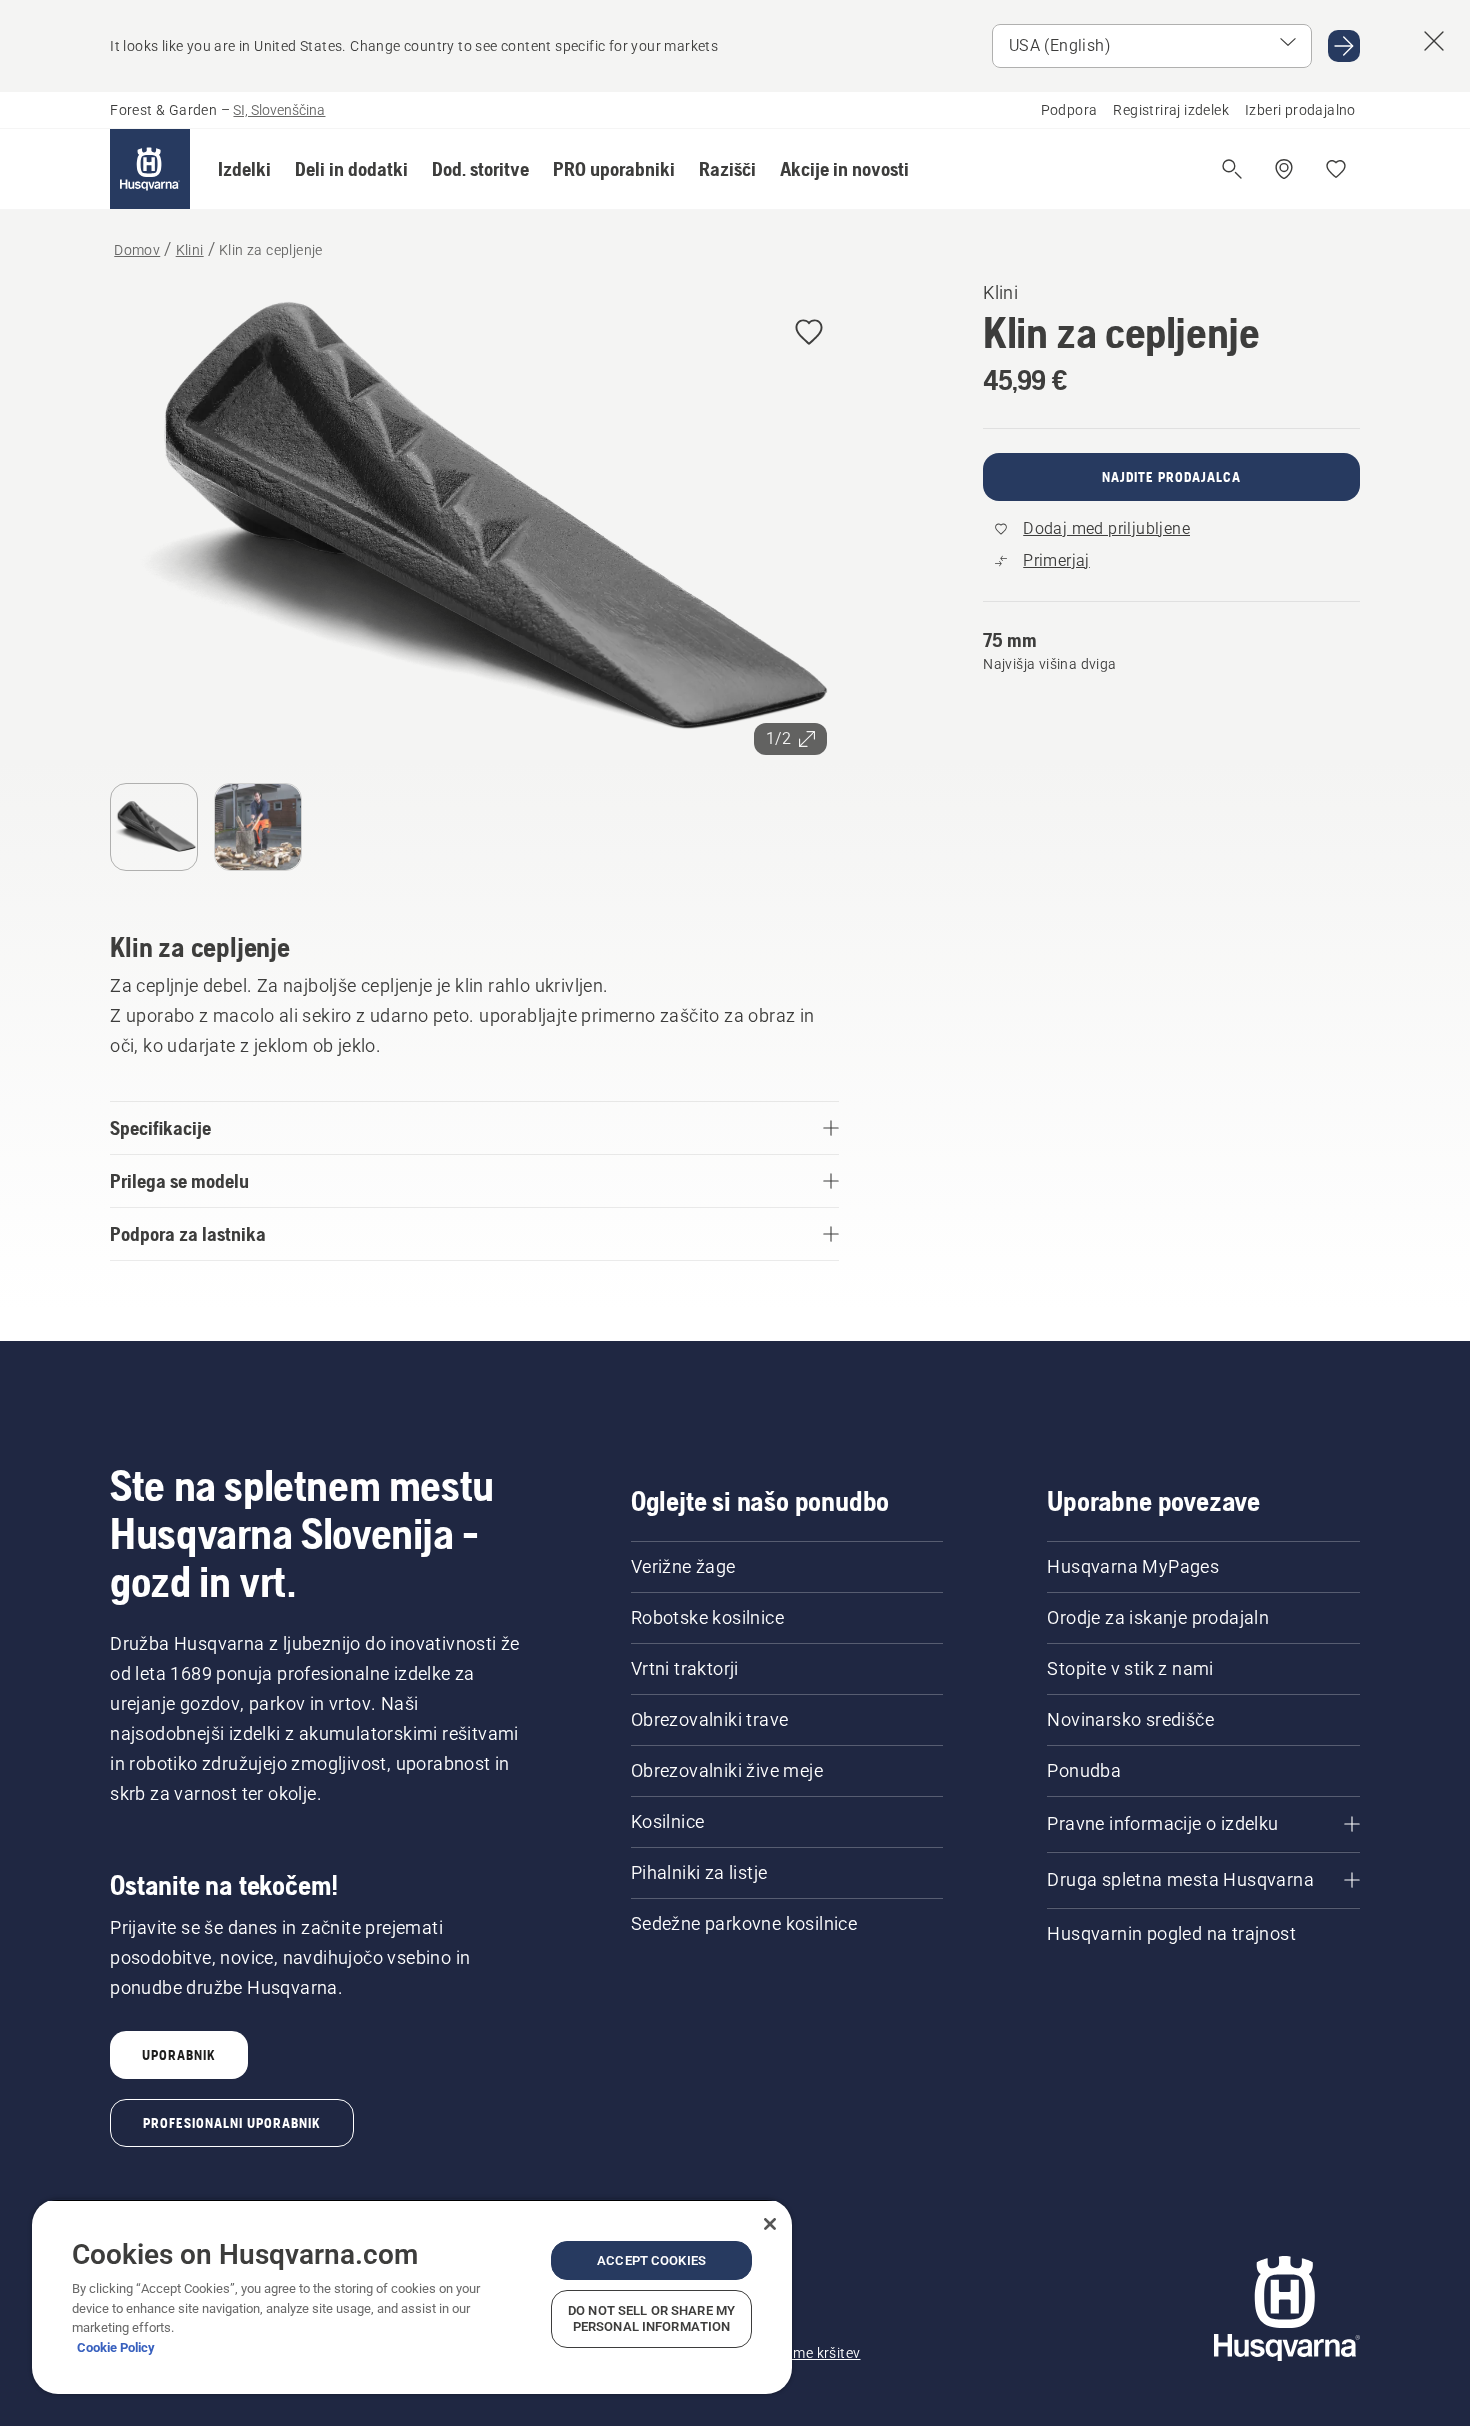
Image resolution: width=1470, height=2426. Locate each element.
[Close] (770, 2224)
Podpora (1069, 110)
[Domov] (150, 169)
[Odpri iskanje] (1232, 169)
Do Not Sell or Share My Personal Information (651, 2318)
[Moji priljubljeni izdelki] (1336, 169)
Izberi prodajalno (1300, 110)
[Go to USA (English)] (1344, 46)
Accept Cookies (651, 2260)
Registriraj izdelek (1171, 110)
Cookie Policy (116, 2347)
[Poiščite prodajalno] (1284, 169)
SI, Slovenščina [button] (279, 110)
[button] (244, 169)
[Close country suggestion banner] (1434, 41)
